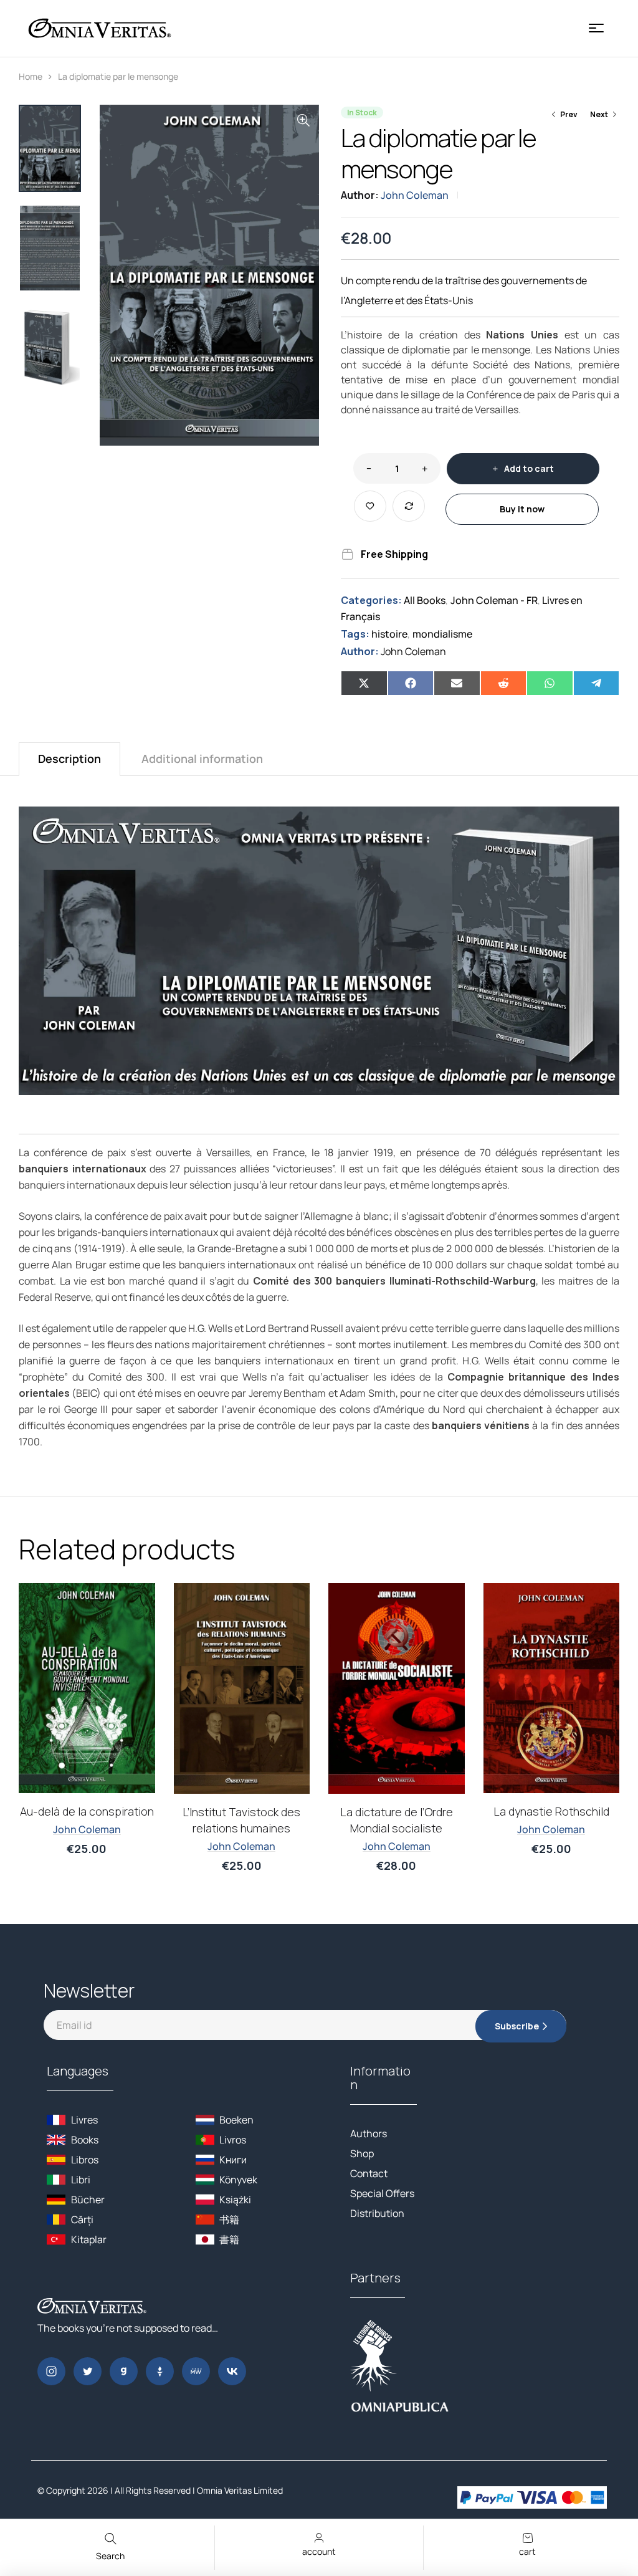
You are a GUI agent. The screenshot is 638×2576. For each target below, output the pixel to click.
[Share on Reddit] (504, 683)
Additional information (202, 759)
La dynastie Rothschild (551, 1811)
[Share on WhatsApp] (550, 683)
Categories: (371, 600)
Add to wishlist (370, 506)
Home (31, 76)
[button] (303, 120)
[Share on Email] (457, 683)
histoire (389, 634)
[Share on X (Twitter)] (364, 683)
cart (527, 2551)
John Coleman (415, 195)
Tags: (355, 634)
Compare (409, 506)
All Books (425, 600)
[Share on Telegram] (597, 683)
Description (69, 759)
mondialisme (442, 634)
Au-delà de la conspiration (87, 1811)
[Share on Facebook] (411, 683)
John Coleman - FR (494, 600)
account (319, 2551)
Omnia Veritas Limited (240, 2490)
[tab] (69, 759)
